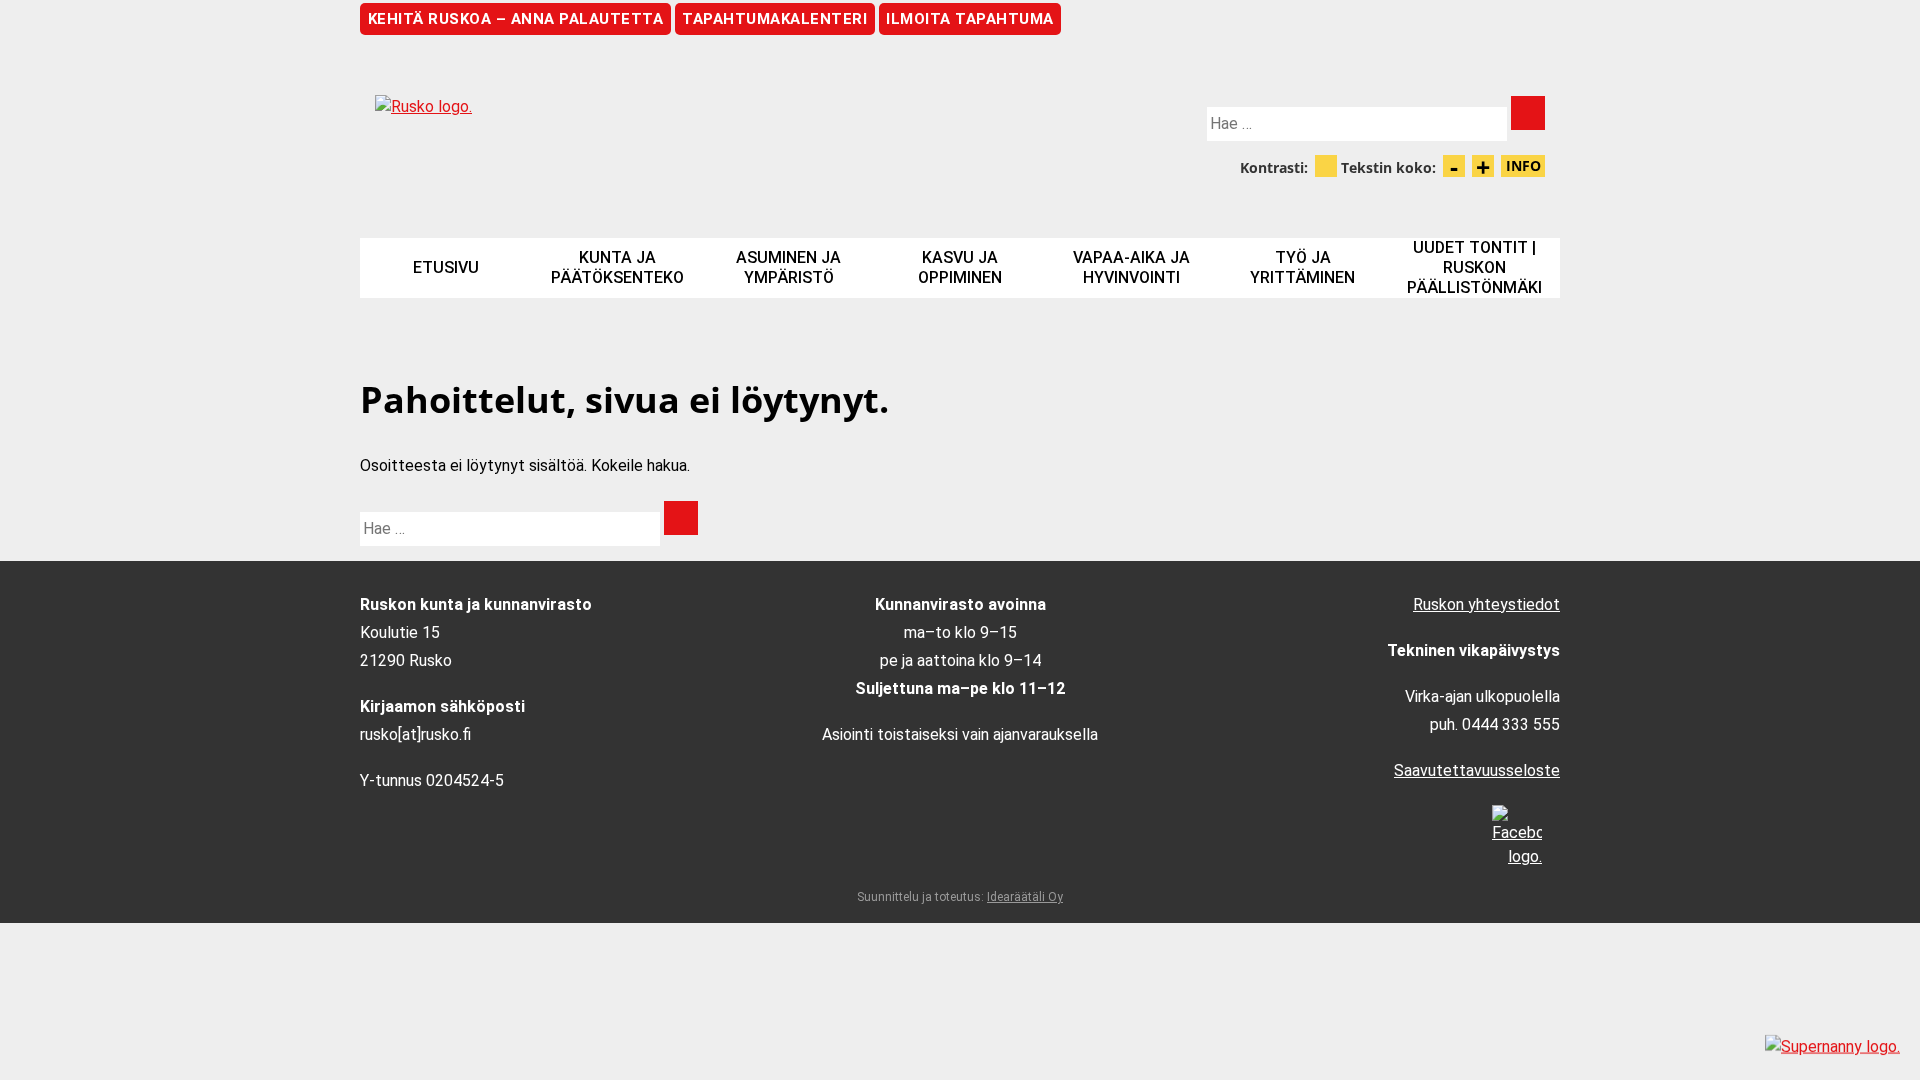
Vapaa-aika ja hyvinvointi (1131, 267)
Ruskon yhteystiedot (1486, 604)
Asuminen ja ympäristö (788, 267)
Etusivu (446, 267)
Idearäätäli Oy (1025, 897)
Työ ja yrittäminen (1302, 267)
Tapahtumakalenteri (774, 19)
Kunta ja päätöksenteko (617, 267)
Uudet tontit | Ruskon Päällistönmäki (1474, 267)
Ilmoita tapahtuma (970, 19)
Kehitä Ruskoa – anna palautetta (516, 19)
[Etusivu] (660, 123)
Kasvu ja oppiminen (960, 267)
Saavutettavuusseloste (1477, 770)
